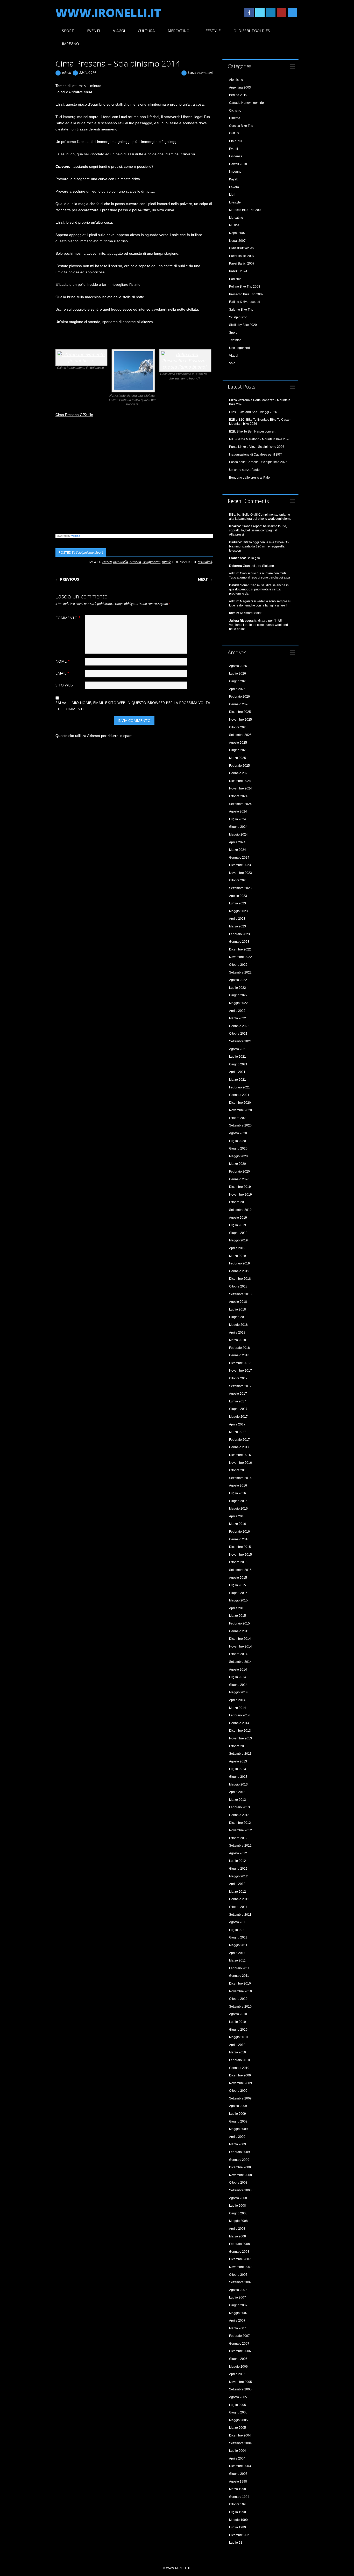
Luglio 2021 (238, 1057)
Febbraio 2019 (239, 1263)
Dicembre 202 (239, 2535)
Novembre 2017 (240, 1371)
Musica (234, 225)
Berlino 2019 (238, 95)
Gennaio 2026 (239, 704)
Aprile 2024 (237, 842)
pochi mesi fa (75, 253)
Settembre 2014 (240, 1662)
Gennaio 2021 (239, 1095)
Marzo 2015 (238, 1616)
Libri (232, 195)
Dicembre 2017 (240, 1363)
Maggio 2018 (238, 1325)
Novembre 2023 (240, 873)
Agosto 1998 (238, 2482)
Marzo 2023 (238, 926)
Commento (68, 618)
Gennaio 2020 (239, 1179)
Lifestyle (211, 31)
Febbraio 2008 (239, 2244)
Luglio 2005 (238, 2405)
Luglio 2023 (238, 903)
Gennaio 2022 (239, 1026)
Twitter (260, 12)
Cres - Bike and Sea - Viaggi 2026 (253, 412)
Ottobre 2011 (238, 1907)
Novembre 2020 (240, 1110)
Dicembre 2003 (240, 2466)
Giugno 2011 (238, 1937)
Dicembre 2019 (240, 1187)
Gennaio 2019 (239, 1271)
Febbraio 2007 (239, 2336)
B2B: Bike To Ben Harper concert (252, 431)
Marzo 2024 (238, 850)
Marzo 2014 (238, 1708)
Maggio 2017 (238, 1417)
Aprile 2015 (237, 1608)
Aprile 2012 (237, 1884)
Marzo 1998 (238, 2489)
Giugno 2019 (238, 1233)
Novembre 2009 (240, 2083)
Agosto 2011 (238, 1922)
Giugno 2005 (238, 2412)
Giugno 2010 (238, 2030)
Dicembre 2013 (240, 1731)
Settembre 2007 (240, 2282)
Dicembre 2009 (240, 2075)
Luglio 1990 (238, 2512)
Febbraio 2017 (239, 1440)
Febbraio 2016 (239, 1532)
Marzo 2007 (238, 2328)
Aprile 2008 (237, 2229)
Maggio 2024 (238, 835)
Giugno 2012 (238, 1869)
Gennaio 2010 (239, 2068)
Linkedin (271, 12)
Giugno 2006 (238, 2359)
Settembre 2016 (240, 1478)
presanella (121, 562)
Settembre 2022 (240, 972)
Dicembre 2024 (240, 781)
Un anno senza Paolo (244, 470)
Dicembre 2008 (240, 2167)
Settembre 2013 (240, 1754)
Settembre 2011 (240, 1915)
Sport (68, 31)
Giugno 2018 (238, 1317)
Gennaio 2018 (239, 1355)
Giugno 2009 (238, 2121)
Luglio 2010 (238, 2022)
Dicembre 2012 (240, 1823)
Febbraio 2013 (239, 1807)
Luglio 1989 (238, 2527)
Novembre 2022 (240, 957)
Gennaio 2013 (239, 1815)
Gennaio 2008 (239, 2252)
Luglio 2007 (238, 2297)
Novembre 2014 (240, 1646)
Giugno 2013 (238, 1777)
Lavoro (234, 187)
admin (66, 72)
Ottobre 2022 (238, 965)
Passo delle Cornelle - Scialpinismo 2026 (258, 462)
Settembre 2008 (240, 2190)
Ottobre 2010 (238, 1999)
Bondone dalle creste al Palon (250, 478)
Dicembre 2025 (240, 712)
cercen (107, 562)
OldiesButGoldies (252, 31)
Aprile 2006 (237, 2374)
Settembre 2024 (240, 804)
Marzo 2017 (238, 1432)
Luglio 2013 (238, 1769)
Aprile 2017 (237, 1424)
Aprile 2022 (237, 1011)
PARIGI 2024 (238, 271)
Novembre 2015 (240, 1555)
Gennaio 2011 (239, 1976)
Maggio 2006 (238, 2367)
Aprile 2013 (237, 1792)
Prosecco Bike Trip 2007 (246, 294)
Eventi (94, 31)
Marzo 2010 (238, 2052)
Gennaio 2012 (239, 1899)
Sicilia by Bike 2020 (243, 325)
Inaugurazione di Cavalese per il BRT (256, 455)
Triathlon (235, 340)
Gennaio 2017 (239, 1447)
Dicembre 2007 (240, 2259)
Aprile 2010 (237, 2045)
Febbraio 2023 (239, 934)
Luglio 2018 (238, 1309)
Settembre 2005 (240, 2389)
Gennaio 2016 (239, 1539)
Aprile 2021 (237, 1072)
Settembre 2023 (240, 888)
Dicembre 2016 (240, 1455)
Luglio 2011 (237, 1930)
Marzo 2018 (238, 1340)
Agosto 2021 (238, 1049)
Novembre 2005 (240, 2382)
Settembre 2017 (240, 1386)
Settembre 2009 (240, 2098)
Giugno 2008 (238, 2213)
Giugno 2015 (238, 1593)
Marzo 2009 (238, 2144)
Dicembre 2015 (240, 1547)
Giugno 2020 (238, 1148)
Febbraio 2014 (239, 1715)
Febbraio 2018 (239, 1348)
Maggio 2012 (238, 1876)
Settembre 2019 (240, 1210)
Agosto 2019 (238, 1218)
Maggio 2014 (238, 1692)
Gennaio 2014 (239, 1723)
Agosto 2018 (238, 1302)
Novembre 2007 (240, 2267)
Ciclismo (235, 111)
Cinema (235, 118)
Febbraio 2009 (239, 2152)
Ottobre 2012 (238, 1838)
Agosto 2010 (238, 2014)
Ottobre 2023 (238, 880)
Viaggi (119, 31)
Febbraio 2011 (239, 1968)
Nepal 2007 (237, 233)
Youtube (282, 12)
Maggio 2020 (238, 1156)
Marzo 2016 (238, 1524)
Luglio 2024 (238, 819)
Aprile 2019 (237, 1248)
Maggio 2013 (238, 1784)
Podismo (235, 279)
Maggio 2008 (238, 2221)
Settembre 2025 (240, 735)
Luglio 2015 (238, 1585)
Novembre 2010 (240, 1991)
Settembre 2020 (240, 1125)
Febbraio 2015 (239, 1623)
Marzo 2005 (238, 2428)
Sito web (64, 685)
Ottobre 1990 (238, 2504)
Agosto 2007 (238, 2290)
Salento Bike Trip (241, 310)
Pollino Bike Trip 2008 (245, 287)
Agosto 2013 (238, 1761)
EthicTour (236, 141)
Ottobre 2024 (238, 796)
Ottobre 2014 (238, 1654)
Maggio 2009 (238, 2129)
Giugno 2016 (238, 1501)
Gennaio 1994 (239, 2497)
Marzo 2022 (238, 1018)
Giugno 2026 (238, 681)
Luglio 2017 (238, 1401)
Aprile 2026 (237, 689)
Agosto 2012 (238, 1853)
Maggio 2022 (238, 1003)
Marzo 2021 (238, 1080)
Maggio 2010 (238, 2037)
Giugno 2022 (238, 995)
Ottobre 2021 (238, 1034)
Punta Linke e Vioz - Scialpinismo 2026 (257, 447)
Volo (232, 363)
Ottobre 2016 (238, 1470)
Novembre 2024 (240, 788)
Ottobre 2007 (238, 2275)
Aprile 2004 (237, 2458)
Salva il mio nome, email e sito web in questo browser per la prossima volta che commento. (133, 706)
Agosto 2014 (238, 1670)
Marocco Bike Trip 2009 (246, 210)
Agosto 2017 (238, 1394)
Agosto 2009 (238, 2106)
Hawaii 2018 (238, 164)
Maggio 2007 (238, 2313)
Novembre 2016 (240, 1463)
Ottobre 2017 (238, 1378)
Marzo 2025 (238, 758)
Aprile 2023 (237, 919)
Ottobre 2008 (238, 2183)
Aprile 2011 (237, 1953)
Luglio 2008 (238, 2206)
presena (135, 562)
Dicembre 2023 (240, 865)
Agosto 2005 (238, 2397)
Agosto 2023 (238, 896)
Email (62, 673)
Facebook (249, 12)
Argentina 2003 (240, 87)
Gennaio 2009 (239, 2160)
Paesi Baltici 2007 (242, 256)
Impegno (70, 44)
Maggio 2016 (238, 1509)
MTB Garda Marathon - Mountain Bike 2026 (260, 439)
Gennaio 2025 (239, 773)
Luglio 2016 (238, 1493)
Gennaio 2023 (239, 942)
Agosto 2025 (238, 743)
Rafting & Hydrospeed (245, 302)
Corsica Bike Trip (241, 126)
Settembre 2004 (240, 2443)
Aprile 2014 (237, 1700)
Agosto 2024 (238, 811)
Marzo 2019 (238, 1256)
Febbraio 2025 (239, 766)
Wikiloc (76, 536)
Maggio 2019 (238, 1240)
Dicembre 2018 (240, 1279)
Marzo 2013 (238, 1800)
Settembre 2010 (240, 2007)
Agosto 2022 (238, 980)
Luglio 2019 (238, 1225)
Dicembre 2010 (240, 1984)
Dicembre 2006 (240, 2351)
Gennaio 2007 (239, 2344)
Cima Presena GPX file (74, 415)
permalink (205, 562)
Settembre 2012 (240, 1846)
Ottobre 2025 (238, 727)
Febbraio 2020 (239, 1172)
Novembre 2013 (240, 1738)
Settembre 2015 (240, 1570)
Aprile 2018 (237, 1333)
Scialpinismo (85, 552)
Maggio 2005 (238, 2420)
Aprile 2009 (237, 2137)
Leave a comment (200, 72)
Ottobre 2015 (238, 1562)
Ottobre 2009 (238, 2091)
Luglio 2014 (238, 1677)
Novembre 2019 (240, 1195)
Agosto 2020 (238, 1133)
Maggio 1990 (238, 2520)
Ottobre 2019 (238, 1202)
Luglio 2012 (238, 1861)
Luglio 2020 (238, 1141)
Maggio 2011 (238, 1945)
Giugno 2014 (238, 1685)
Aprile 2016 (237, 1516)
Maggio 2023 (238, 911)
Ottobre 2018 (238, 1286)
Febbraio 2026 (239, 697)
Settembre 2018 (240, 1294)
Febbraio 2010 (239, 2060)
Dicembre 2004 (240, 2435)
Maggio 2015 (238, 1600)
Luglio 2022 (238, 988)
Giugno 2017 (238, 1409)
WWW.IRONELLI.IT (108, 13)
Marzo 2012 (238, 1892)
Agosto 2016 (238, 1485)
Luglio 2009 (238, 2114)
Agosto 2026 (238, 666)
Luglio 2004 (238, 2451)
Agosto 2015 (238, 1578)
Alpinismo (236, 80)
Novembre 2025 (240, 720)
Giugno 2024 (238, 827)
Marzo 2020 (238, 1164)
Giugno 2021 (238, 1064)
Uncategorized (239, 348)
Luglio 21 (236, 2543)
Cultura (146, 31)
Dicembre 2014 (240, 1639)
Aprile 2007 (237, 2321)
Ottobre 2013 (238, 1746)
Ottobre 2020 (238, 1118)
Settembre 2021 (240, 1041)
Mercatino (179, 31)
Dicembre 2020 (240, 1103)
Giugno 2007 (238, 2305)
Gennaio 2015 (239, 1631)
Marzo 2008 (238, 2236)
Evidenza (236, 156)
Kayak (233, 179)
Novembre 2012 (240, 1830)
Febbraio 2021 (239, 1087)
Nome (63, 661)
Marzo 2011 (237, 1960)
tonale (166, 562)
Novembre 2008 (240, 2175)
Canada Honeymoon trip (246, 103)
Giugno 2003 (238, 2474)
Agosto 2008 (238, 2198)
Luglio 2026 (238, 674)
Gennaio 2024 (239, 858)
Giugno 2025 (238, 750)
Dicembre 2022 (240, 949)
